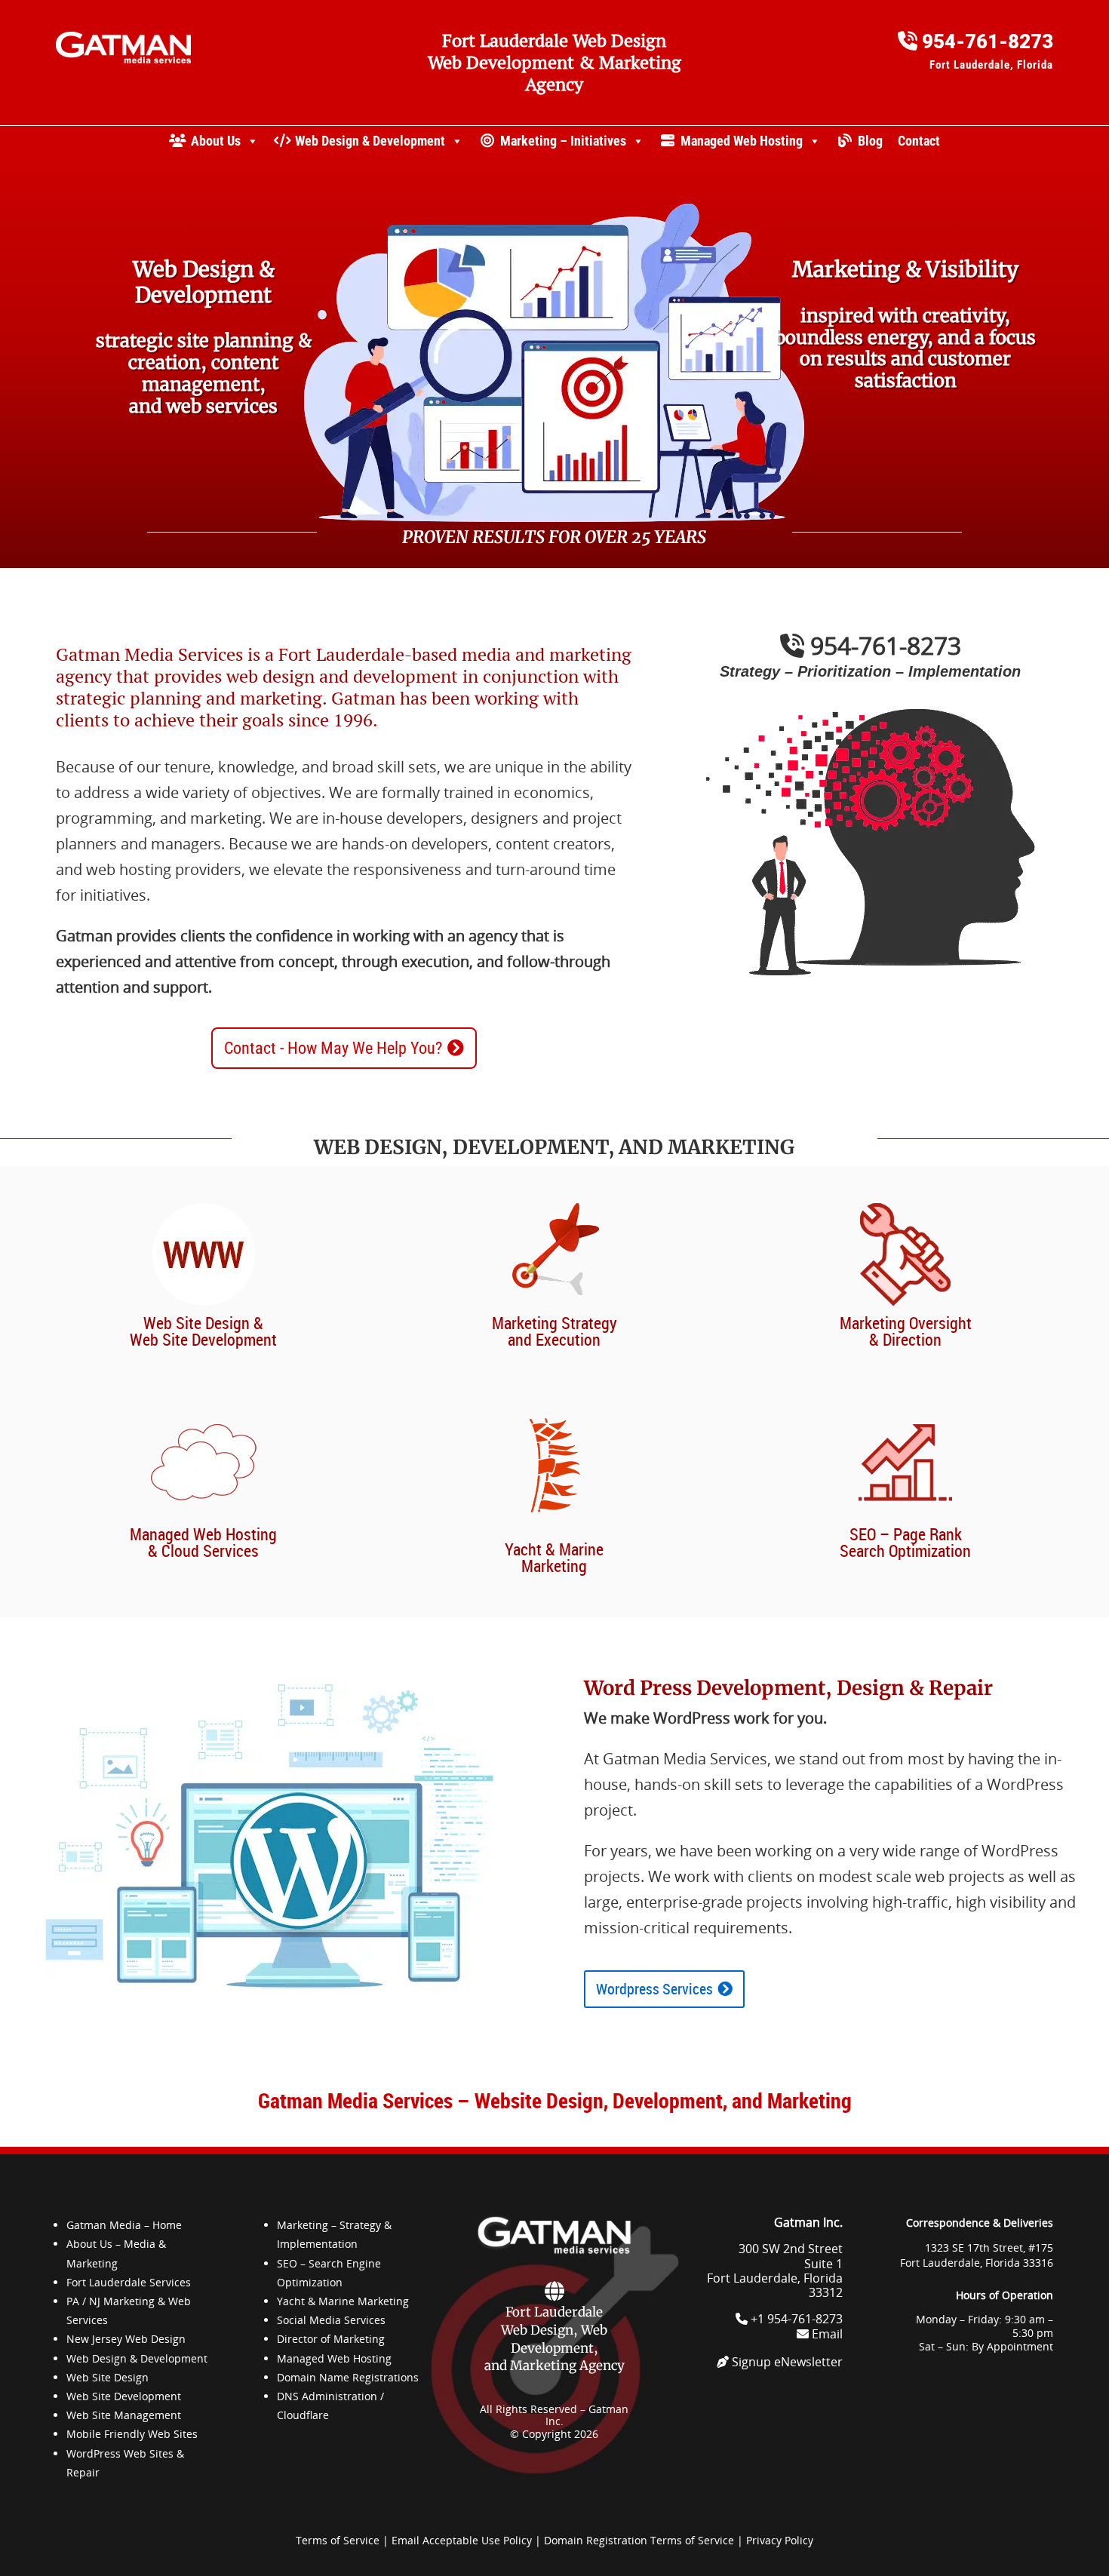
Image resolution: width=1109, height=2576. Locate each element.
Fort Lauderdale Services (129, 2282)
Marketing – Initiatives (563, 141)
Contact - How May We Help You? (333, 1048)
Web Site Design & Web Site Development (203, 1331)
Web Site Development (124, 2396)
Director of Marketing (331, 2339)
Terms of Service (338, 2540)
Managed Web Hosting (742, 141)
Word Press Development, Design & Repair (788, 1688)
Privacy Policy (780, 2540)
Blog (870, 141)
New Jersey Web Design (126, 2339)
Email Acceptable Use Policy (462, 2540)
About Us (216, 141)
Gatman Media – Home (124, 2225)
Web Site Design (108, 2377)
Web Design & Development (370, 141)
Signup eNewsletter (786, 2362)
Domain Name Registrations (348, 2377)
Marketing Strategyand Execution (554, 1331)
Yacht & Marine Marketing (554, 1557)
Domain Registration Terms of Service (639, 2540)
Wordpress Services (654, 1989)
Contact (919, 141)
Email (826, 2334)
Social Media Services (331, 2320)
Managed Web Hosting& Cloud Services (203, 1542)
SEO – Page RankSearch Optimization (905, 1542)
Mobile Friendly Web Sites (132, 2434)
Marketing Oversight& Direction (906, 1331)
